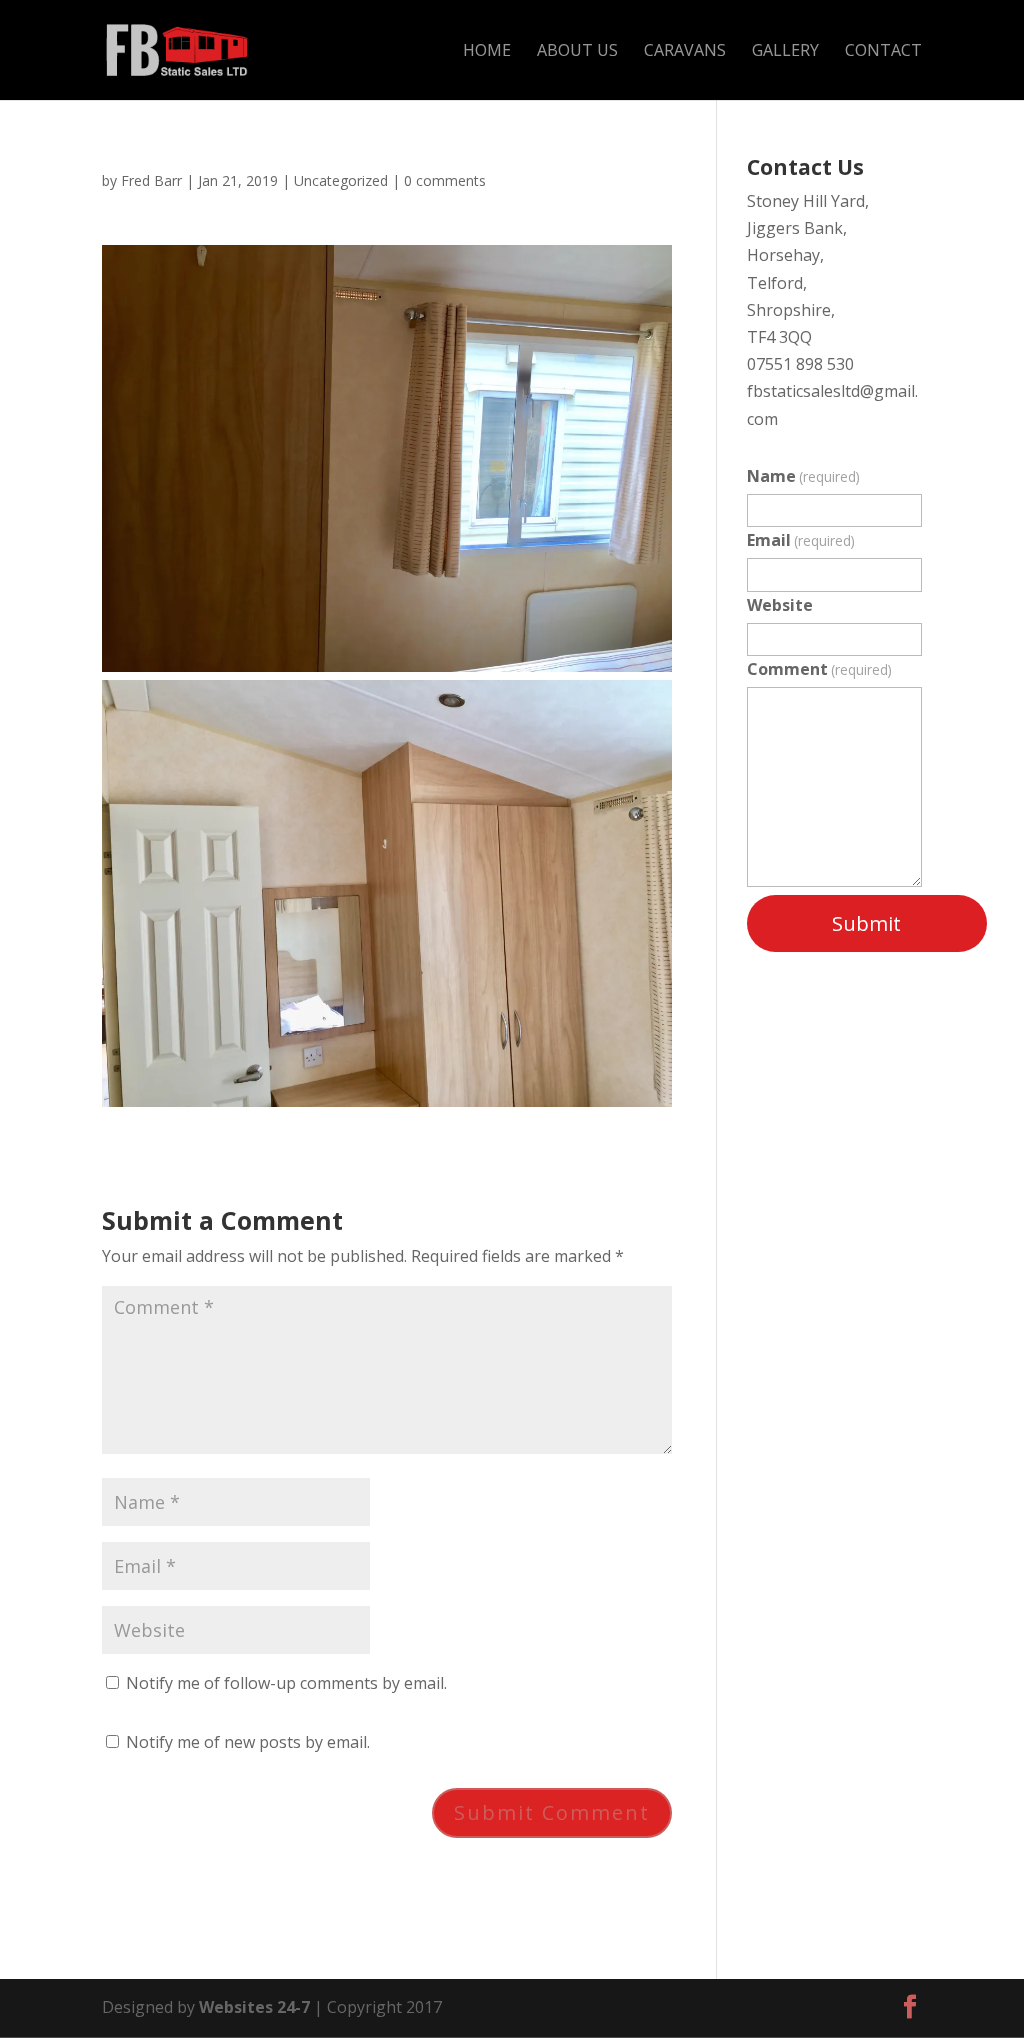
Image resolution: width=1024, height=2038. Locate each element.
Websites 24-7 (254, 2007)
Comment (819, 669)
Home (487, 52)
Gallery (785, 52)
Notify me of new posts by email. (248, 1742)
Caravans (685, 52)
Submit (866, 923)
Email (801, 540)
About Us (577, 52)
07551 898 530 (800, 364)
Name (803, 476)
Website (780, 605)
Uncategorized (341, 180)
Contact (883, 52)
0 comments (445, 180)
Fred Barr (151, 180)
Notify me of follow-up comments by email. (286, 1683)
